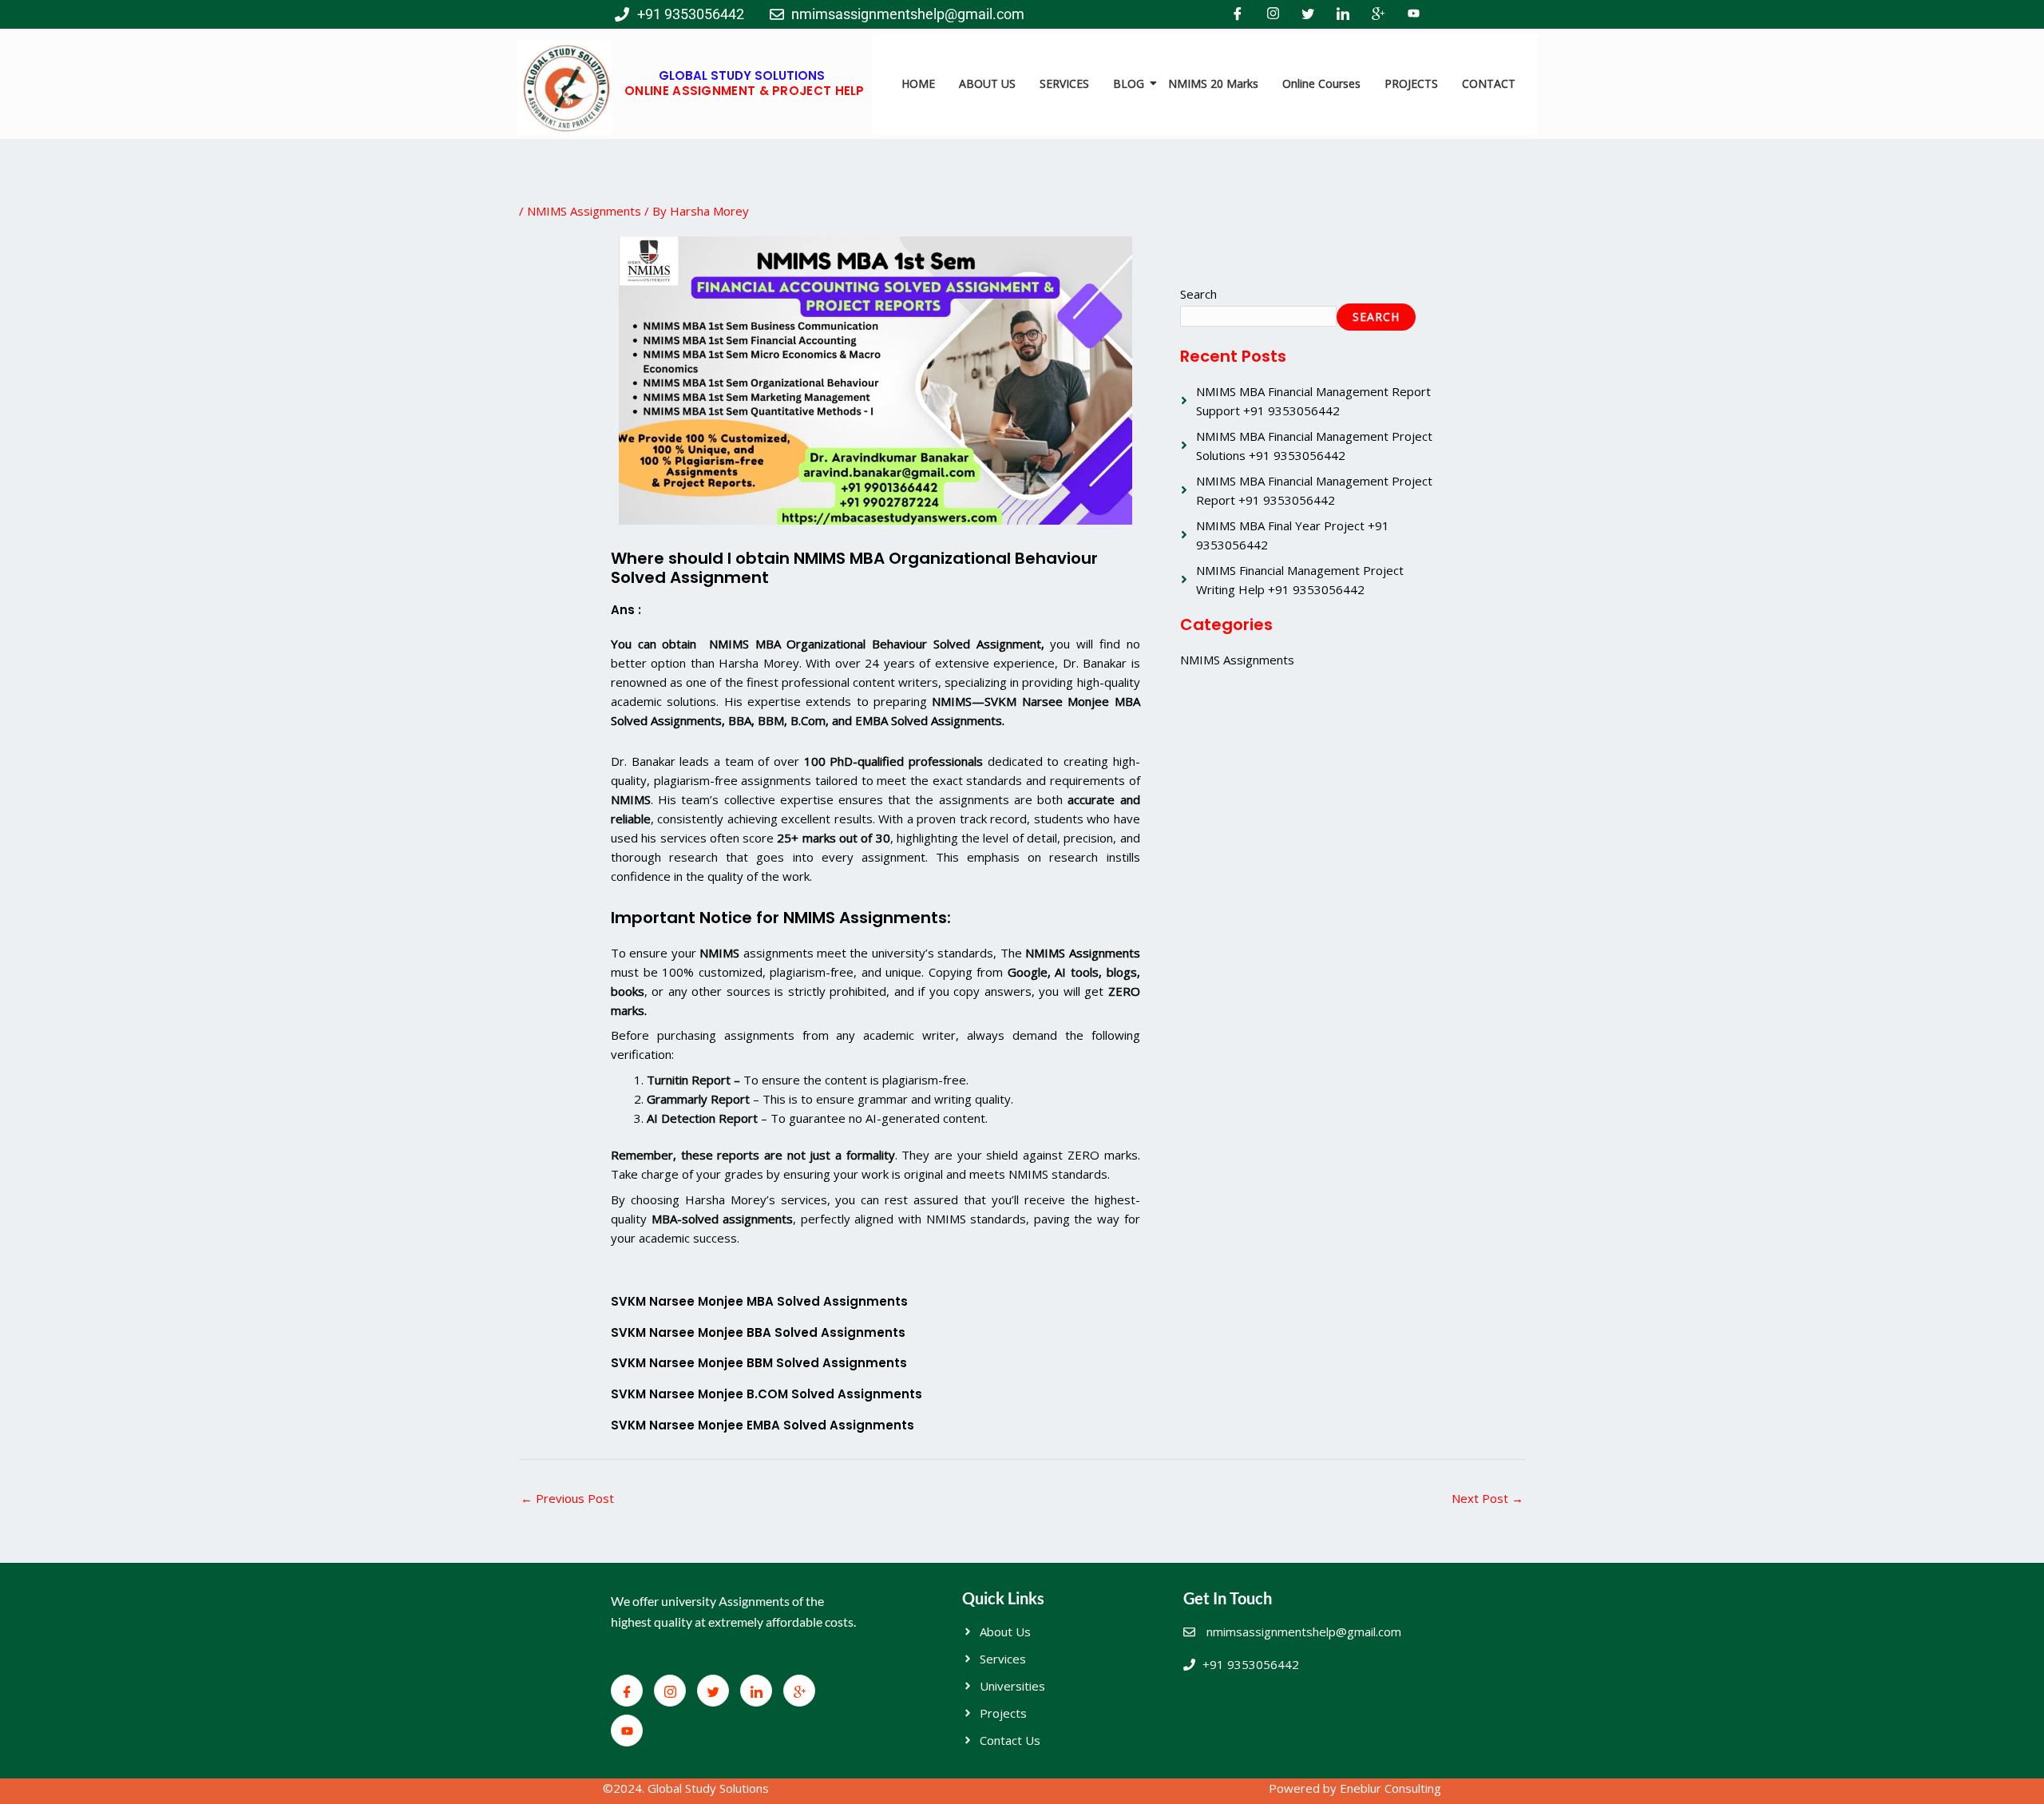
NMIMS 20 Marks (1213, 83)
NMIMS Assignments (584, 211)
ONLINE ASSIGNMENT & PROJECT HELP (745, 91)
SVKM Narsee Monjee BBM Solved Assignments (759, 1363)
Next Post (1487, 1498)
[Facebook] (1238, 14)
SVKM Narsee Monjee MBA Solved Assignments (759, 1301)
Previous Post (567, 1498)
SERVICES (1064, 83)
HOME (918, 83)
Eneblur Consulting (1390, 1788)
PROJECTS (1411, 83)
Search (1198, 294)
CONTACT (1489, 83)
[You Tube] (1413, 14)
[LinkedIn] (1343, 14)
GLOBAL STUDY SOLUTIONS (742, 75)
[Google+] (1378, 14)
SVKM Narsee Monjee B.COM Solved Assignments (766, 1394)
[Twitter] (1308, 14)
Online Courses (1321, 83)
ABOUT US (987, 83)
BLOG (1129, 83)
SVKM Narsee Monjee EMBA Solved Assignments (763, 1425)
